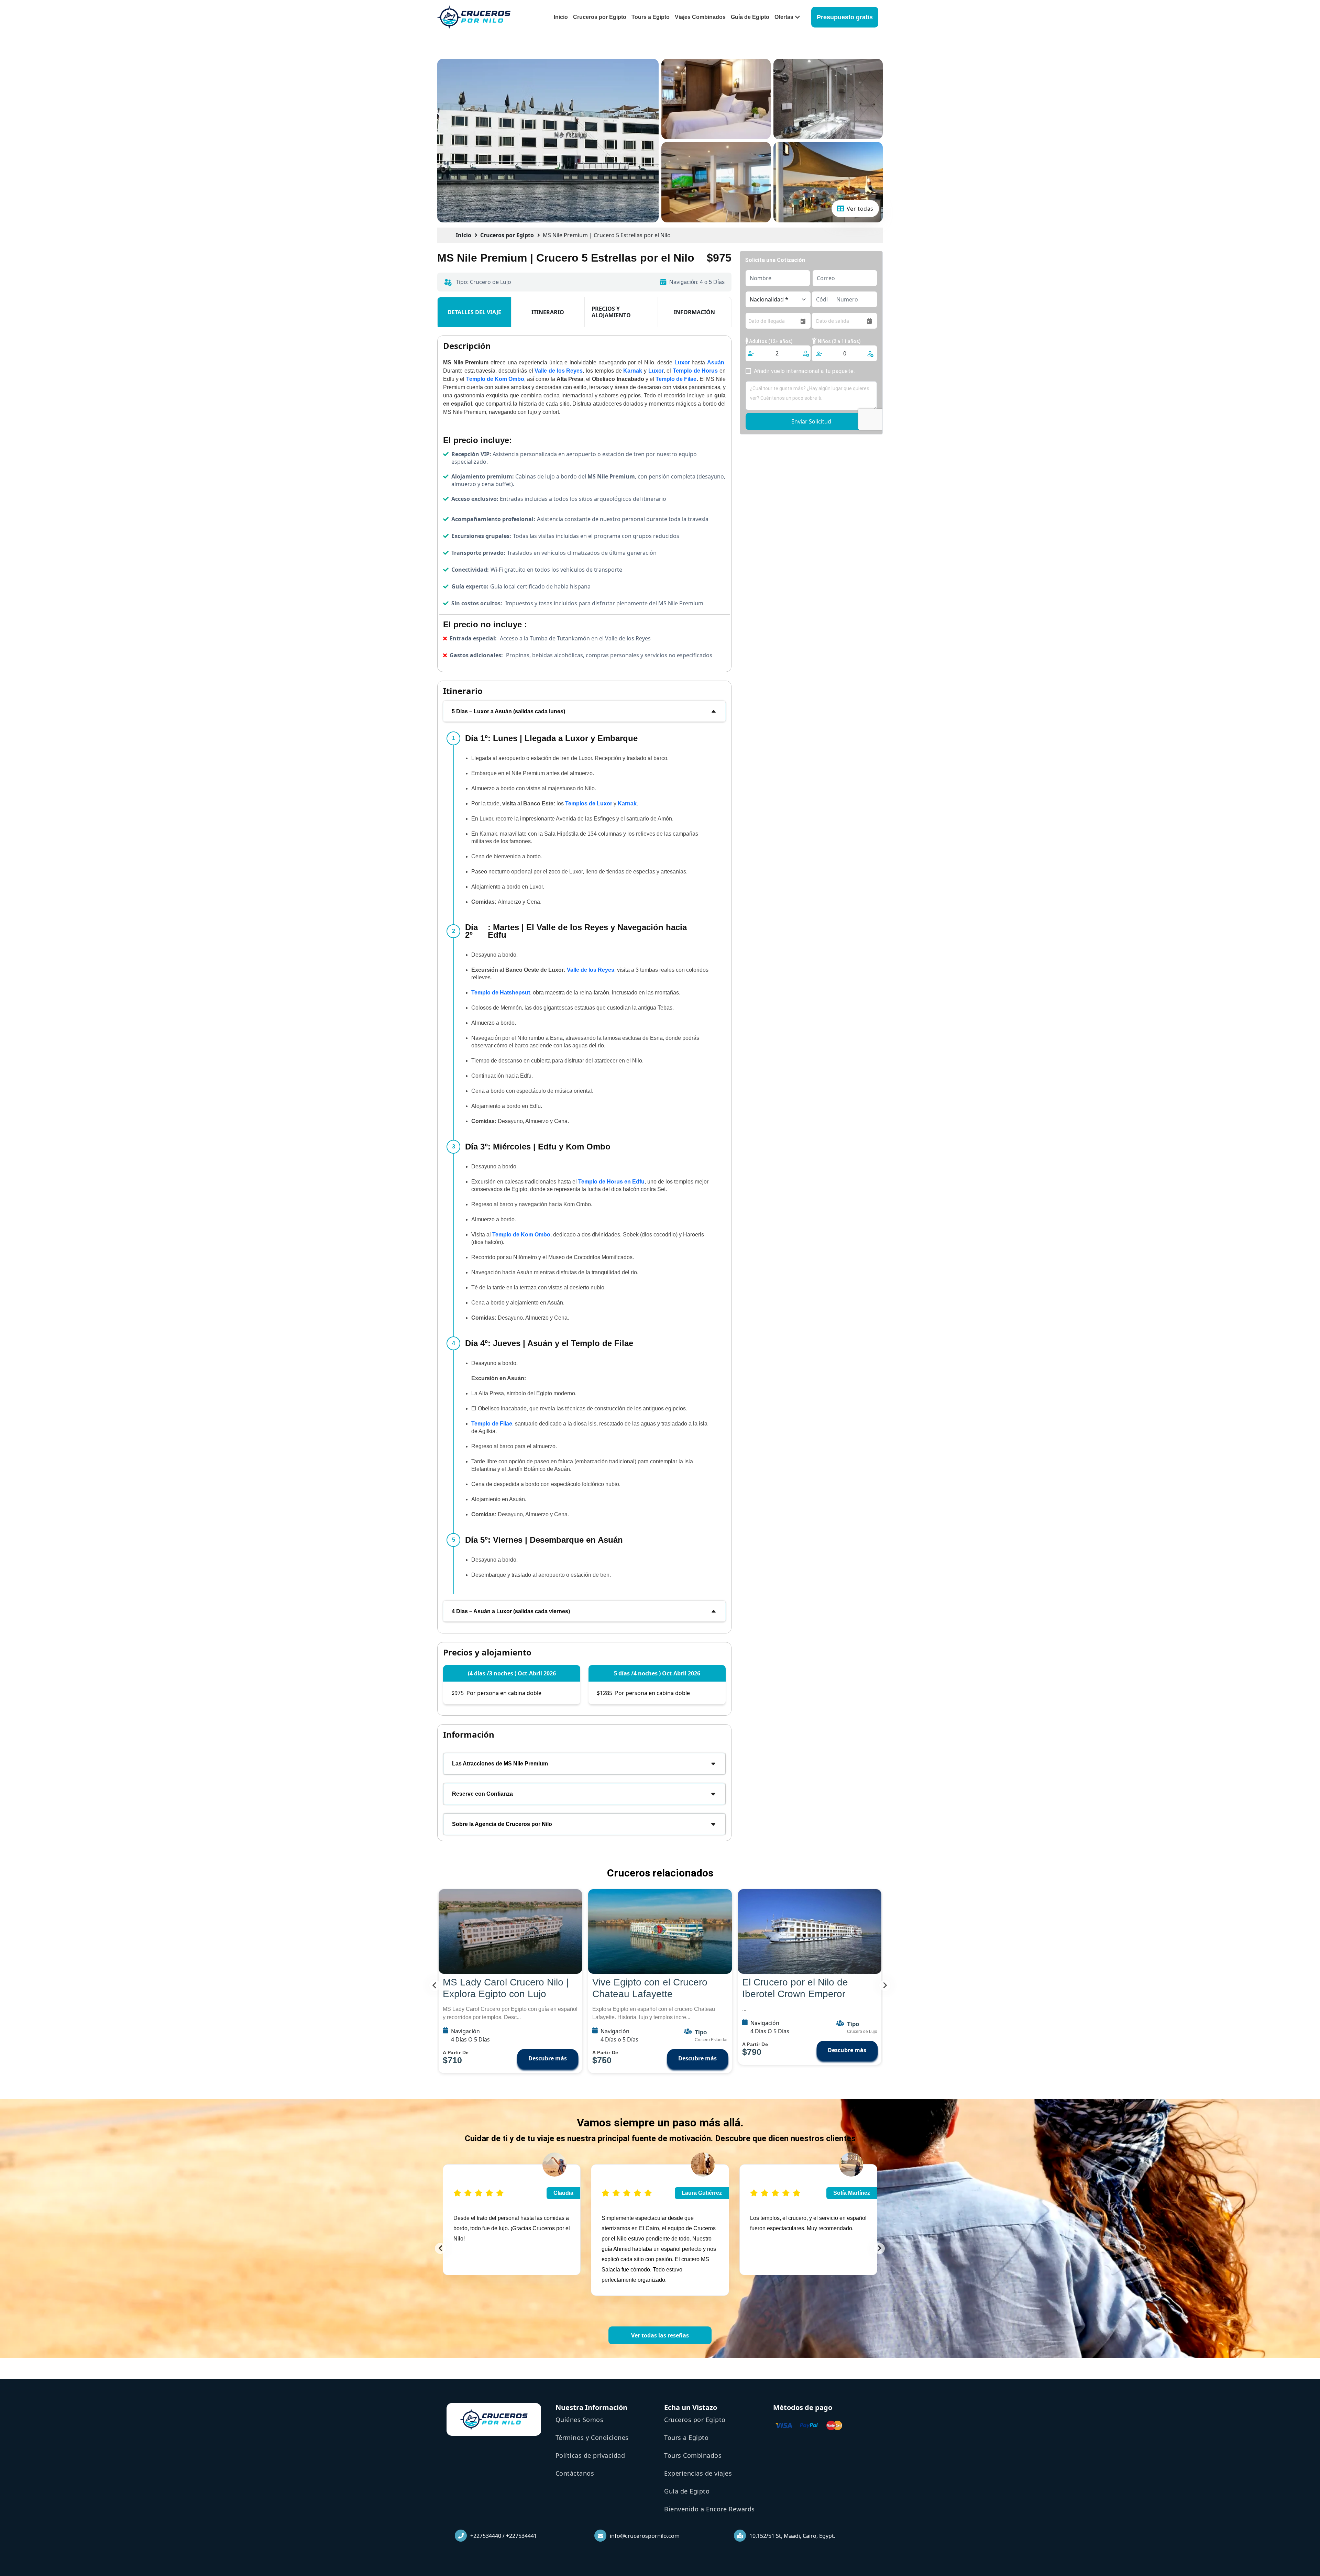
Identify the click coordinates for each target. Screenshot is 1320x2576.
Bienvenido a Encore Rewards (709, 2509)
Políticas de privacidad (590, 2455)
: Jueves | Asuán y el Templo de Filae (549, 1343)
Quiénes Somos (580, 2420)
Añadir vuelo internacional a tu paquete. (804, 371)
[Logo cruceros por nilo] (474, 17)
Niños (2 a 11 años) (839, 341)
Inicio (561, 17)
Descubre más (548, 2058)
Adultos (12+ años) (770, 341)
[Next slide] (885, 1985)
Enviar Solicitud (811, 421)
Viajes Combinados (700, 17)
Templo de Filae (492, 1424)
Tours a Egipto (651, 17)
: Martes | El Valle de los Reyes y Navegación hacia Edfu (576, 931)
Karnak (627, 803)
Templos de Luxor (589, 803)
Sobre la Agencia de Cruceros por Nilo (502, 1824)
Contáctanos (575, 2473)
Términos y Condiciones (592, 2437)
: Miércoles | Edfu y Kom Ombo (538, 1147)
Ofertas (784, 17)
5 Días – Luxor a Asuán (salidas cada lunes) (508, 711)
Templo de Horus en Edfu (611, 1182)
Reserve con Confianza (482, 1794)
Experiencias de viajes (698, 2473)
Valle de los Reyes (591, 970)
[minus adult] (751, 354)
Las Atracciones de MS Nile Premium (500, 1764)
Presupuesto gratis (845, 17)
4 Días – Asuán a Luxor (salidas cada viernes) (511, 1611)
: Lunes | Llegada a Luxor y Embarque (551, 738)
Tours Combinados (693, 2455)
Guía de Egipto (750, 17)
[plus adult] (806, 353)
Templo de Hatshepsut (501, 993)
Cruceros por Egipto (600, 17)
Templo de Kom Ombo (521, 1235)
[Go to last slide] (435, 1985)
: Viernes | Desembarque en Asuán (544, 1540)
